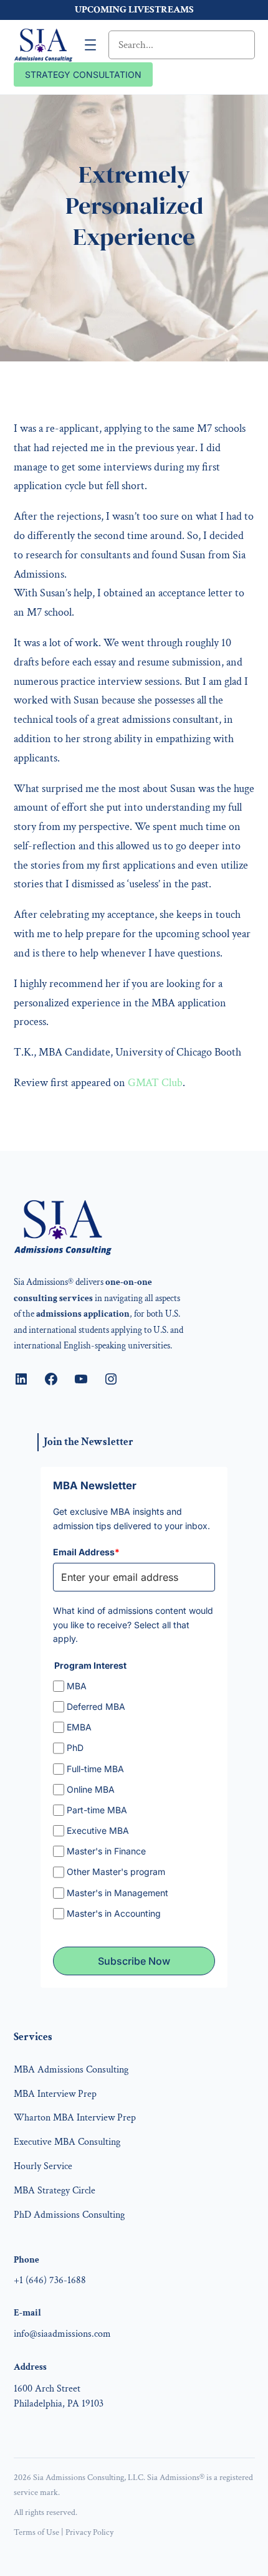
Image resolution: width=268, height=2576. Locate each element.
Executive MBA (98, 1830)
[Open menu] (90, 45)
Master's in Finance (106, 1851)
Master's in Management (117, 1893)
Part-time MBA (97, 1810)
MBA (77, 1686)
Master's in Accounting (114, 1913)
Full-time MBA (95, 1769)
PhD (75, 1748)
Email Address (86, 1552)
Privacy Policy (89, 2532)
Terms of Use (36, 2532)
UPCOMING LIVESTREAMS (134, 10)
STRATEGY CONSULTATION (83, 74)
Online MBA (91, 1789)
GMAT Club (155, 1083)
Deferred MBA (96, 1706)
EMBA (79, 1727)
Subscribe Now (134, 1961)
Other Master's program (116, 1872)
